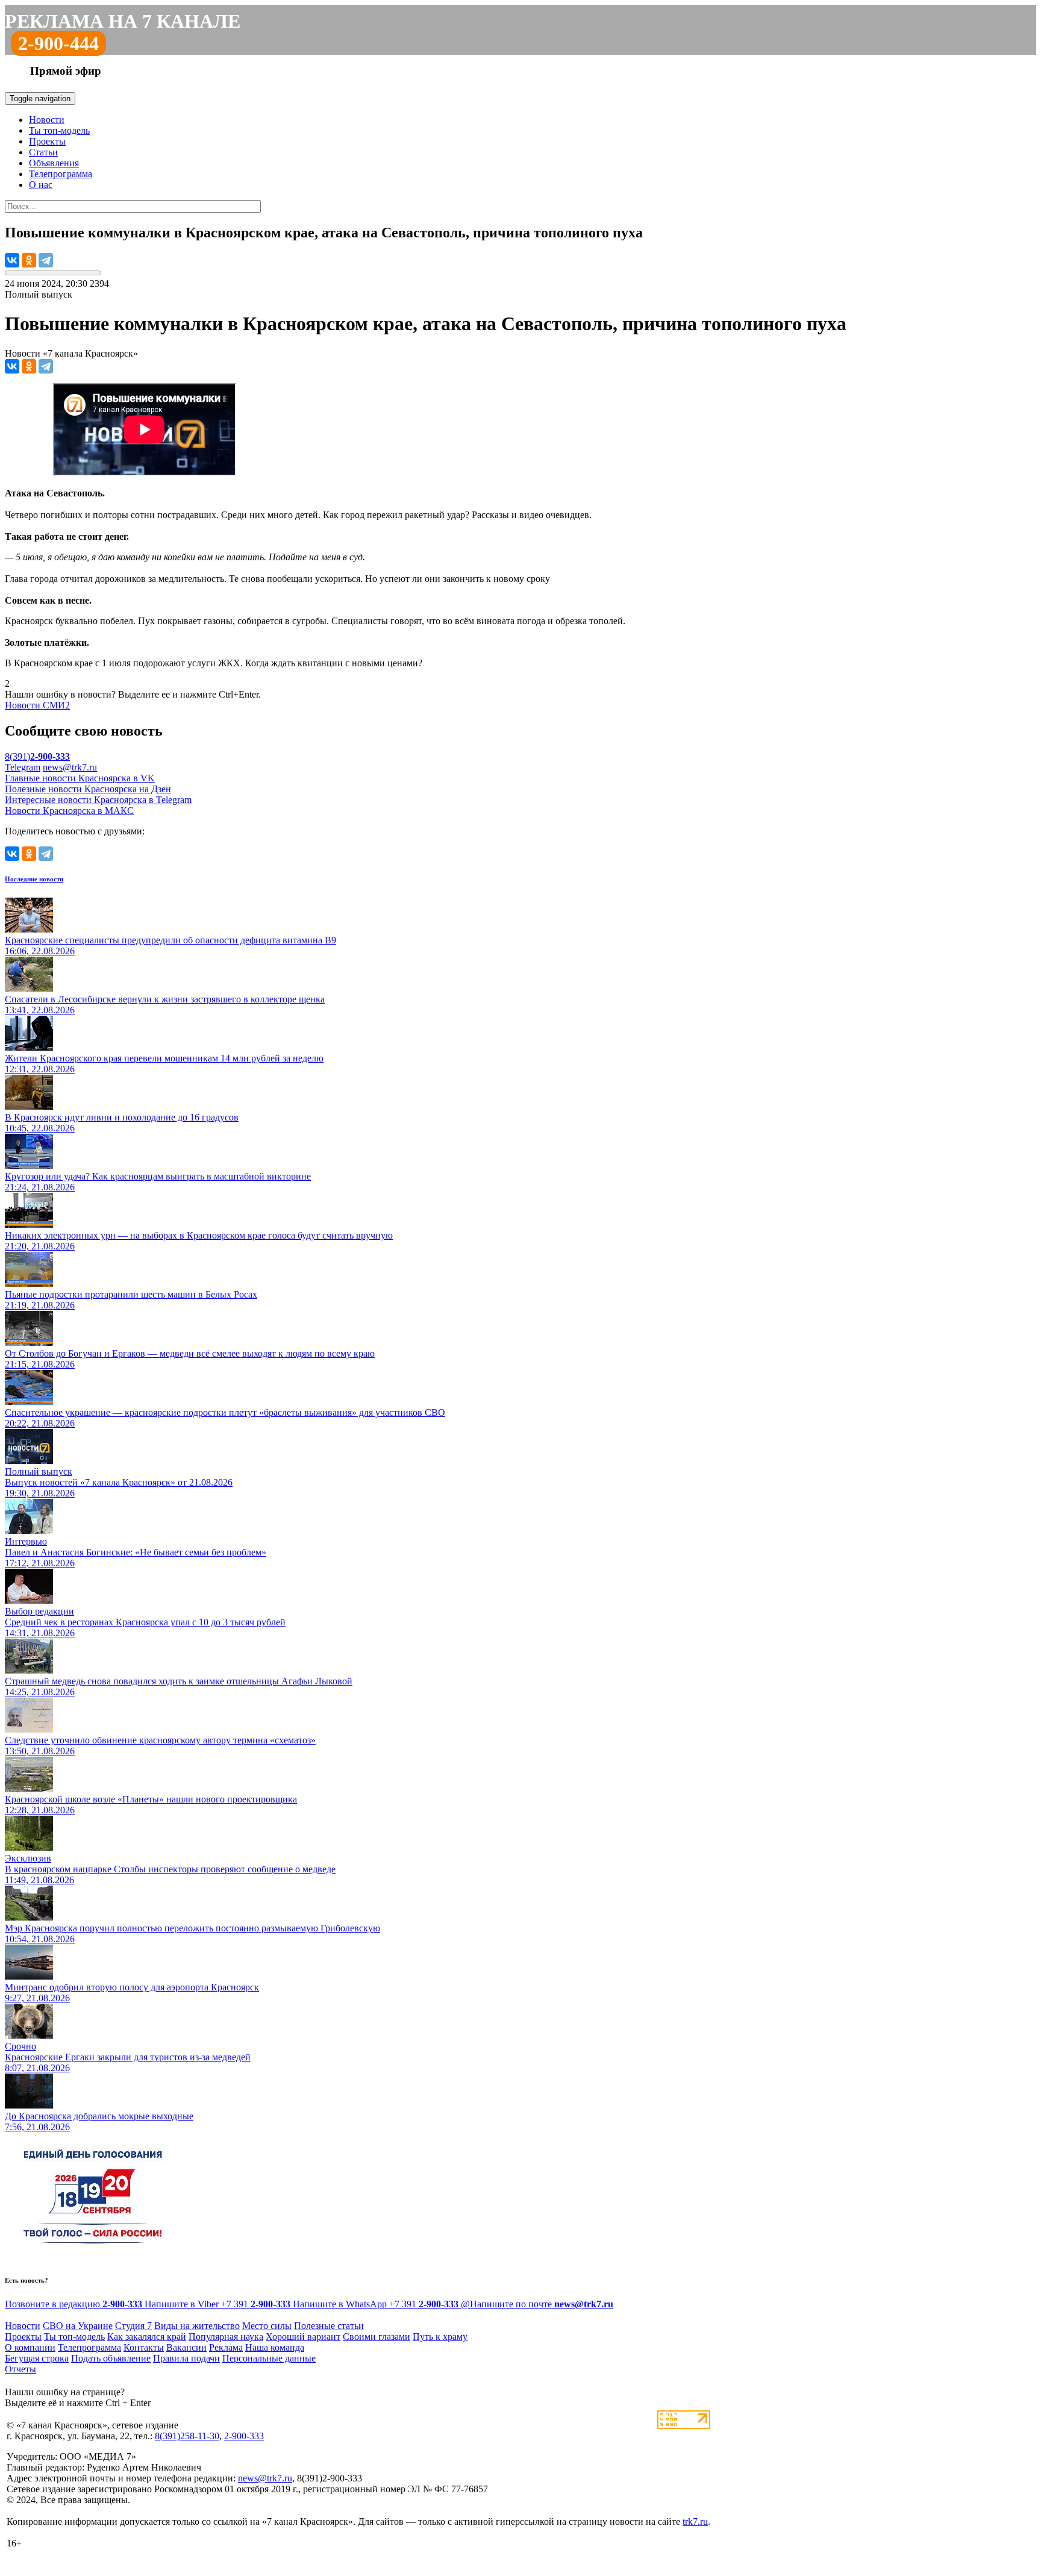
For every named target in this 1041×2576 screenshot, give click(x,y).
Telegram (23, 767)
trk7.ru (695, 2521)
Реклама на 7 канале (123, 21)
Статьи (43, 152)
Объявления (54, 163)
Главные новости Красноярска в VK (80, 778)
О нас (41, 185)
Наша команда (275, 2347)
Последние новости (34, 879)
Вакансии (186, 2347)
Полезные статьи (329, 2326)
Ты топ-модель (59, 130)
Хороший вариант (303, 2337)
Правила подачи (186, 2358)
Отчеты (20, 2369)
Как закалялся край (147, 2337)
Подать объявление (111, 2358)
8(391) (37, 756)
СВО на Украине (78, 2326)
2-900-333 (244, 2436)
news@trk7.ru (70, 767)
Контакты (144, 2347)
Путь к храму (440, 2337)
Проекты (47, 141)
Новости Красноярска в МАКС (69, 811)
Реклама (226, 2347)
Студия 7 (133, 2326)
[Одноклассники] (29, 260)
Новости (47, 120)
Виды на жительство (197, 2326)
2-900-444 (58, 43)
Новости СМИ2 (37, 705)
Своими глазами (377, 2337)
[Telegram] (46, 260)
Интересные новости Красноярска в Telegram (98, 800)
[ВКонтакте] (12, 260)
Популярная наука (226, 2337)
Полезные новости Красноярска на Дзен (88, 789)
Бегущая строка (37, 2358)
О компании (30, 2347)
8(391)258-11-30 (187, 2436)
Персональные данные (269, 2358)
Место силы (267, 2326)
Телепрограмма (61, 174)
